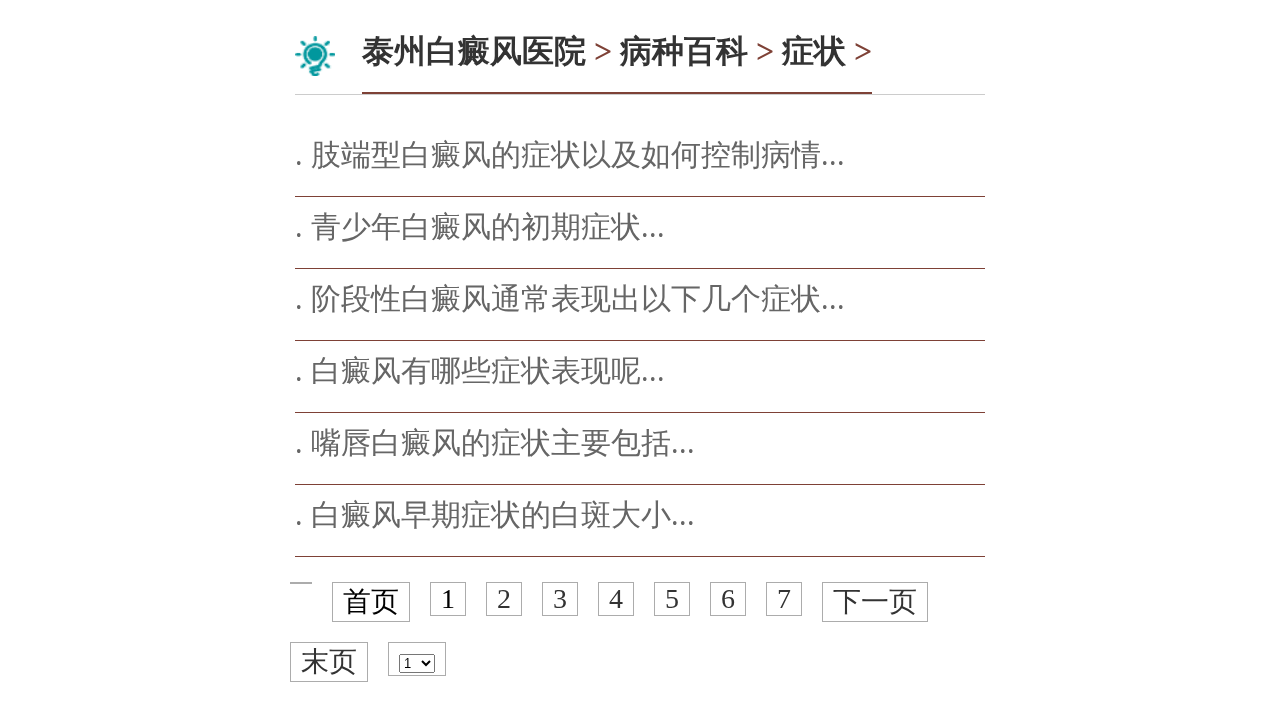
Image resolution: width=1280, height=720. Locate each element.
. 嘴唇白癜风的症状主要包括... (495, 442)
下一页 (875, 601)
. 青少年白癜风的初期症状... (480, 226)
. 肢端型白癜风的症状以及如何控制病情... (570, 154)
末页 (329, 661)
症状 (814, 51)
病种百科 (684, 51)
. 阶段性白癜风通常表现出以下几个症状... (570, 298)
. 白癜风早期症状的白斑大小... (495, 514)
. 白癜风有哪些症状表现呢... (480, 370)
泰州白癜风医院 (474, 51)
